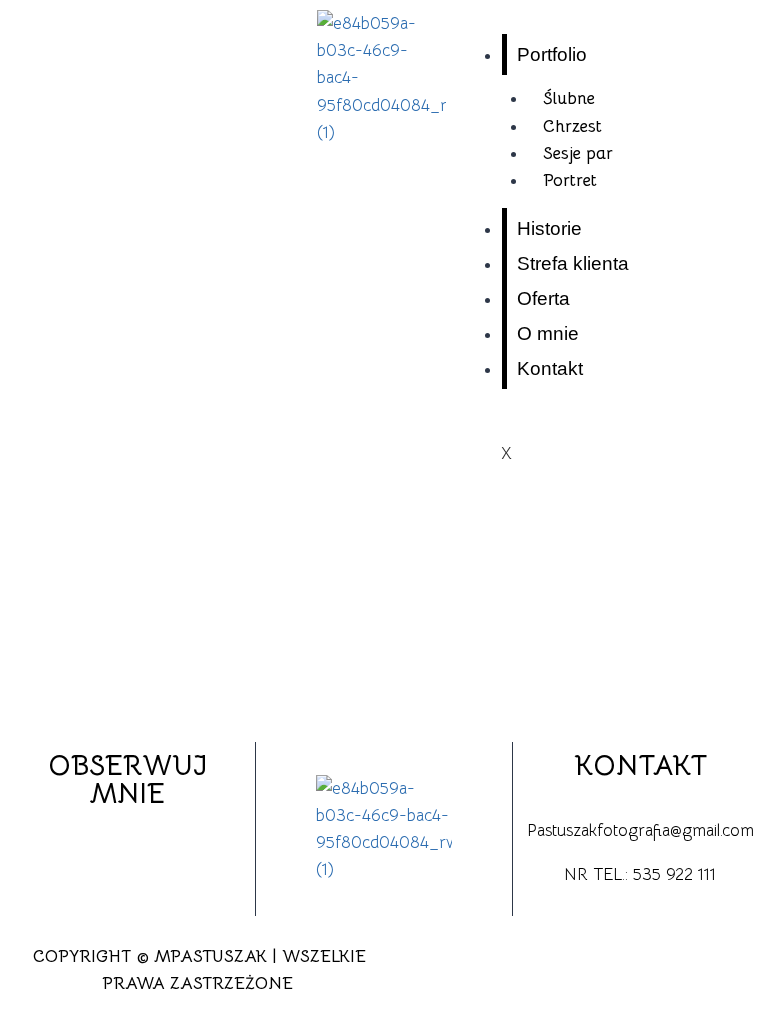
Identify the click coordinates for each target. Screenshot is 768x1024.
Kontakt (550, 368)
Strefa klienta (573, 263)
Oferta (543, 298)
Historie (549, 228)
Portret (570, 180)
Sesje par (578, 153)
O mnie (548, 333)
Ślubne (569, 98)
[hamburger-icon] (730, 48)
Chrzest (572, 126)
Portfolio (552, 54)
